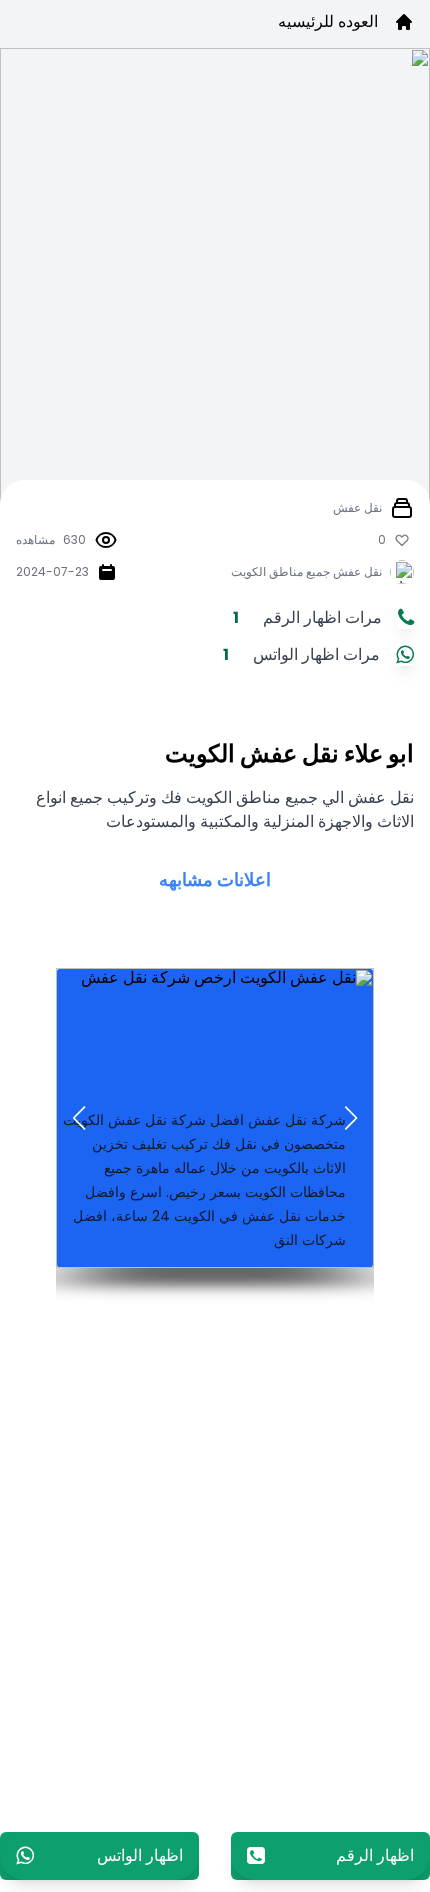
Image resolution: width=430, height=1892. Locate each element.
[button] (350, 1118)
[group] (215, 1118)
